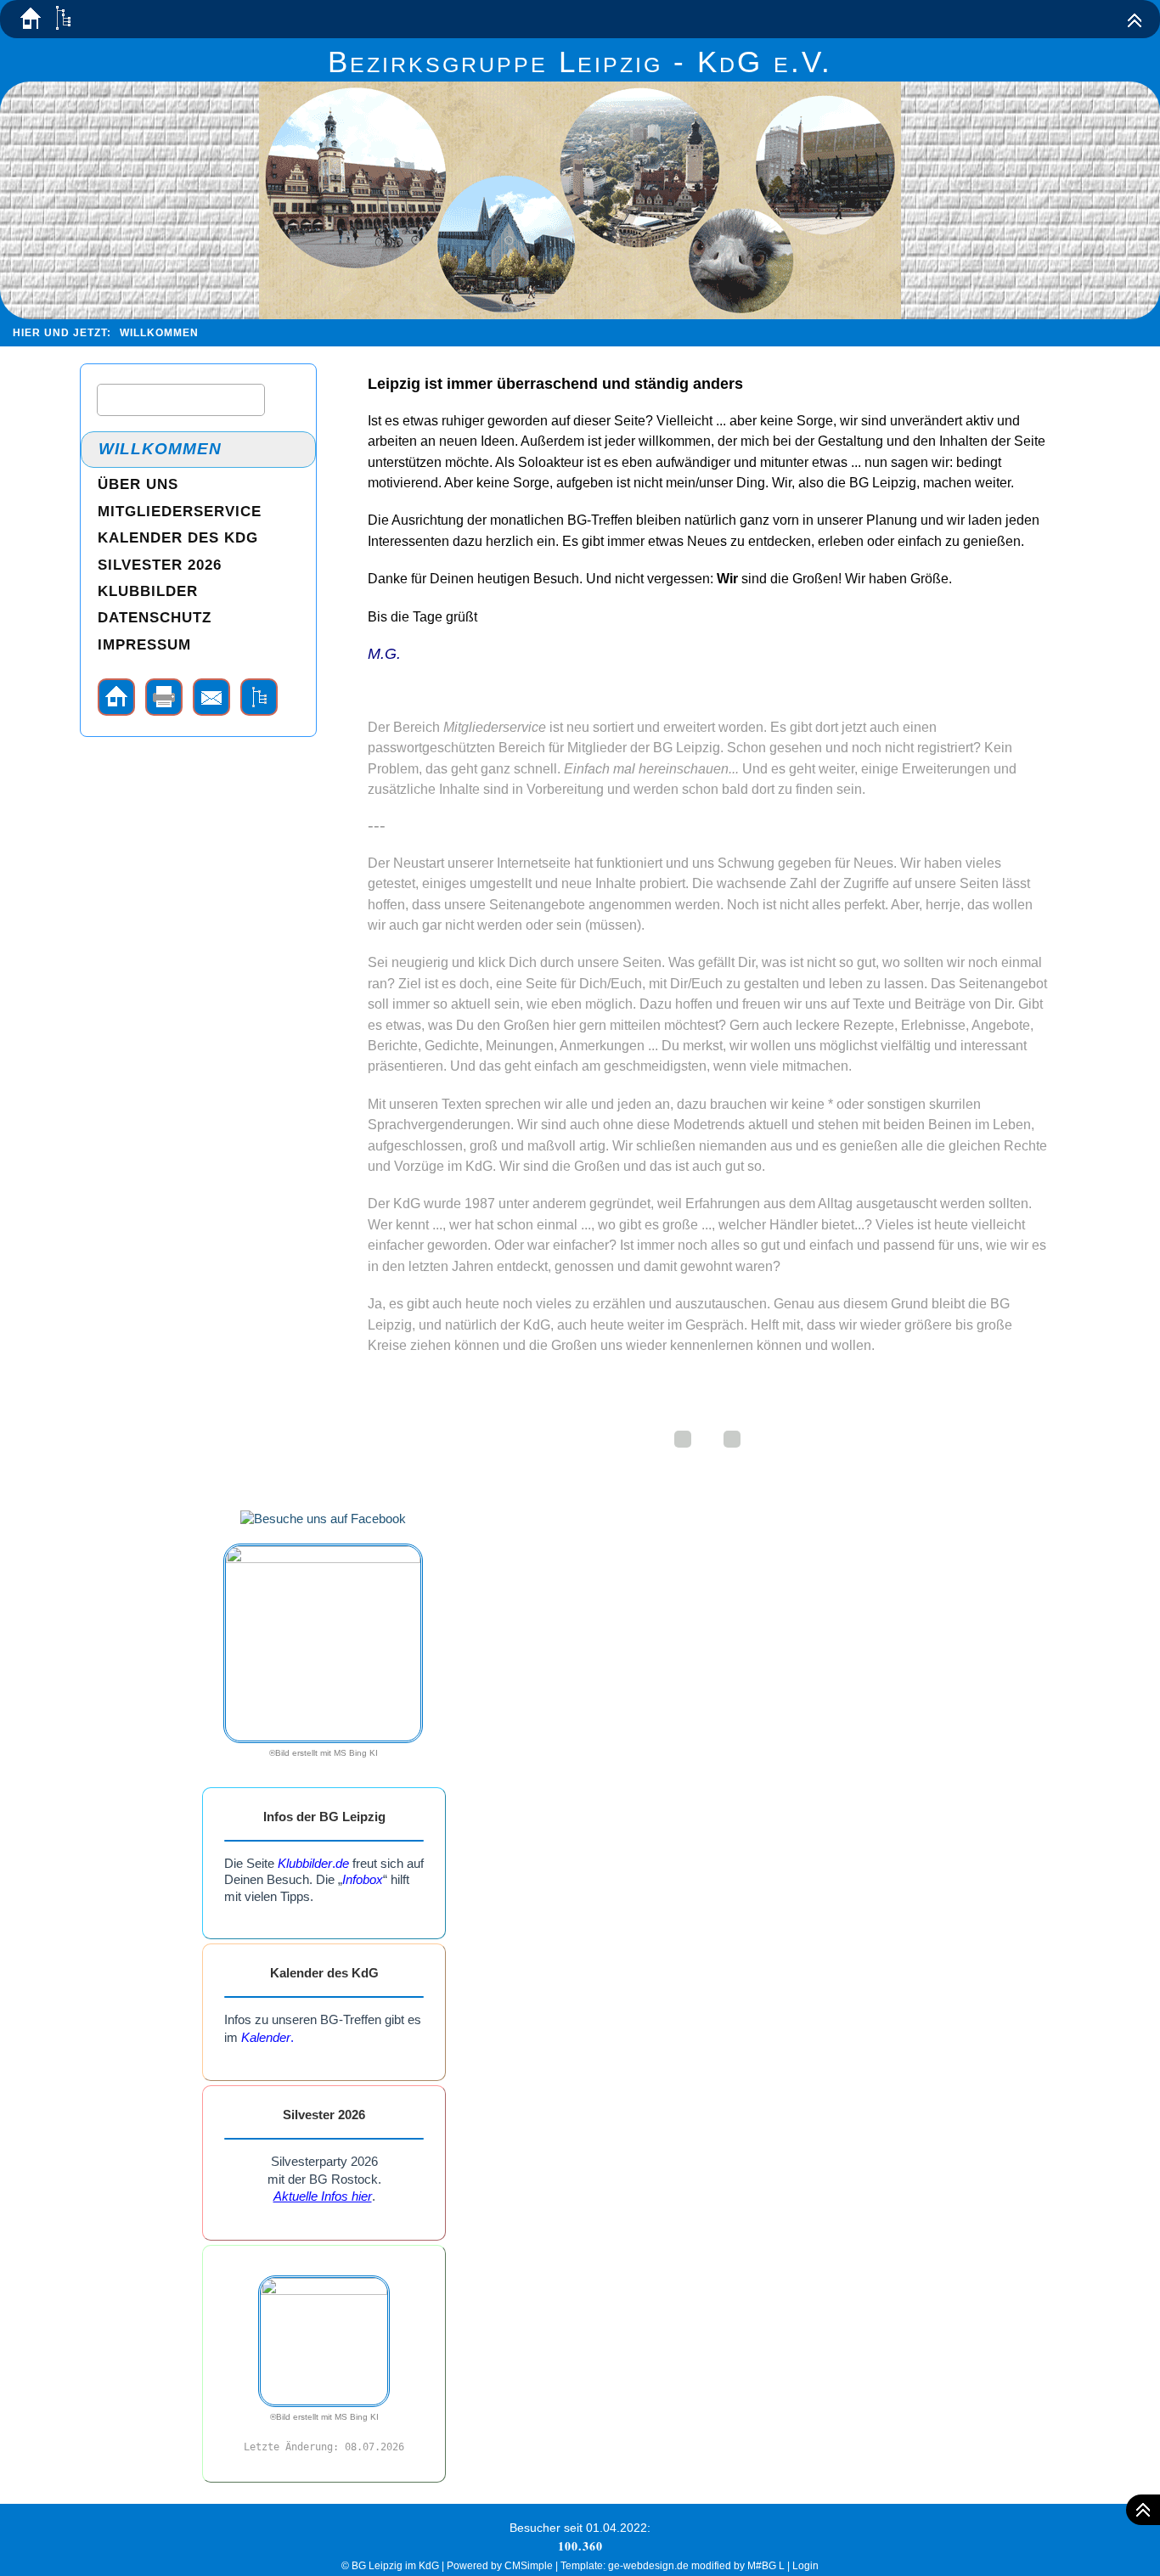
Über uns (138, 484)
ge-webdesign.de (648, 2566)
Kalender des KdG (178, 538)
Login (805, 2566)
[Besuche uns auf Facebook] (323, 1519)
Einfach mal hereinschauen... (651, 769)
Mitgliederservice (495, 727)
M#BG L (766, 2566)
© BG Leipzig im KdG (390, 2566)
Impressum (144, 645)
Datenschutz (155, 618)
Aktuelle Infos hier (323, 2196)
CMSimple (529, 2566)
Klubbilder (148, 591)
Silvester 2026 (160, 565)
